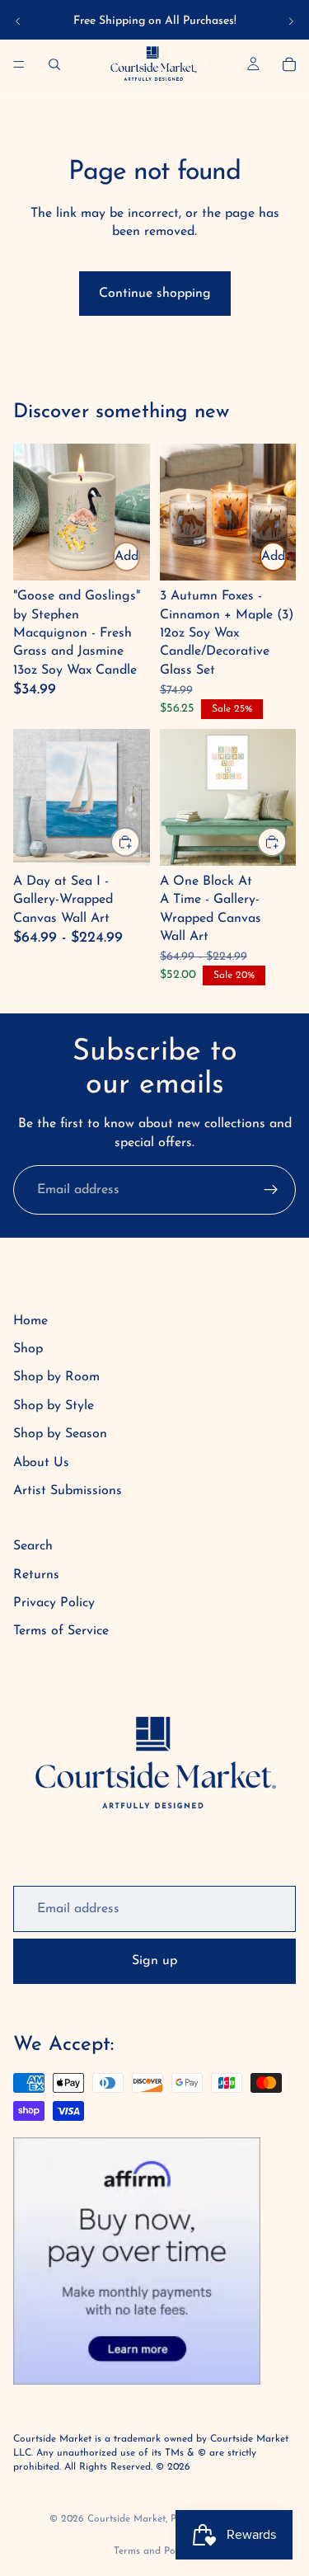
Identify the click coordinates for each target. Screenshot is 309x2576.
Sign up (154, 1961)
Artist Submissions (68, 1491)
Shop (28, 1349)
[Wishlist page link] (217, 65)
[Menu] (19, 64)
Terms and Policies (155, 2551)
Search (33, 1546)
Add (126, 557)
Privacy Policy (54, 1603)
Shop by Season (60, 1434)
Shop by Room (56, 1377)
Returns (36, 1575)
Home (30, 1321)
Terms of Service (61, 1631)
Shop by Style (54, 1406)
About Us (41, 1463)
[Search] (54, 64)
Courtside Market (126, 2519)
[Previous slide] (18, 21)
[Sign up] (271, 1190)
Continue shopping (155, 294)
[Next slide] (291, 21)
